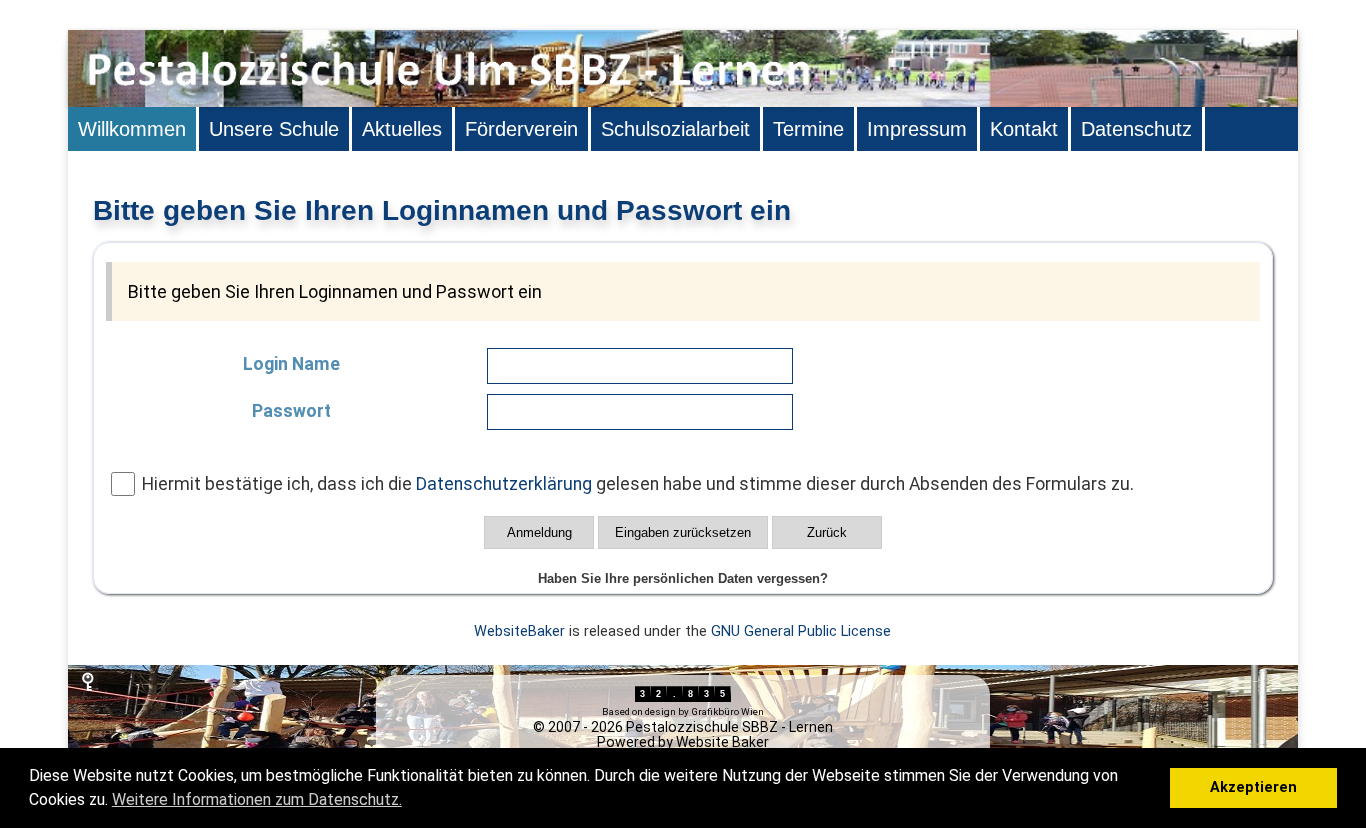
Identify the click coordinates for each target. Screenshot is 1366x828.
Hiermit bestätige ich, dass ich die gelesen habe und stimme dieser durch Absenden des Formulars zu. (638, 484)
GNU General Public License (801, 631)
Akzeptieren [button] (1253, 787)
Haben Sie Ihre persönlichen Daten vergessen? (683, 578)
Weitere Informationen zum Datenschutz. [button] (257, 799)
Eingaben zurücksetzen (683, 532)
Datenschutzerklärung (504, 484)
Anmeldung (539, 532)
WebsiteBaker (519, 631)
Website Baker (722, 742)
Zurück (827, 532)
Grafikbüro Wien (727, 711)
